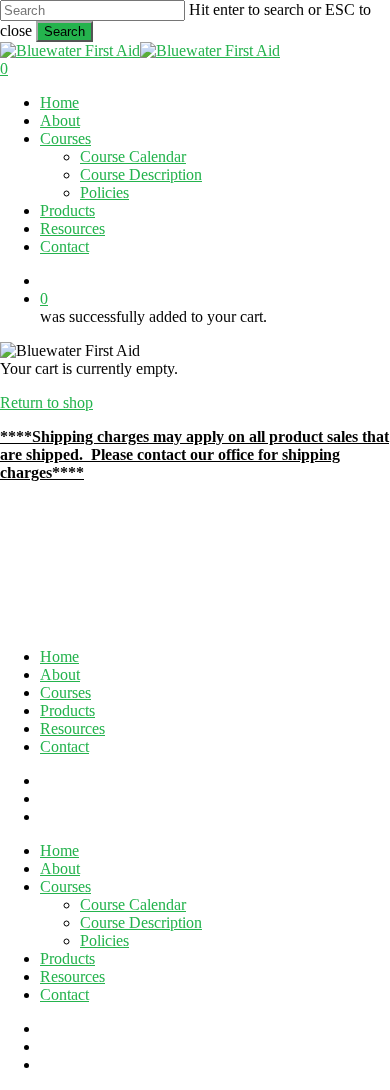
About (60, 674)
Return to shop (46, 402)
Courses (65, 692)
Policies (104, 940)
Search (64, 31)
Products (67, 710)
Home (59, 656)
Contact (64, 746)
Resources (72, 728)
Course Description (141, 922)
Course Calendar (133, 904)
